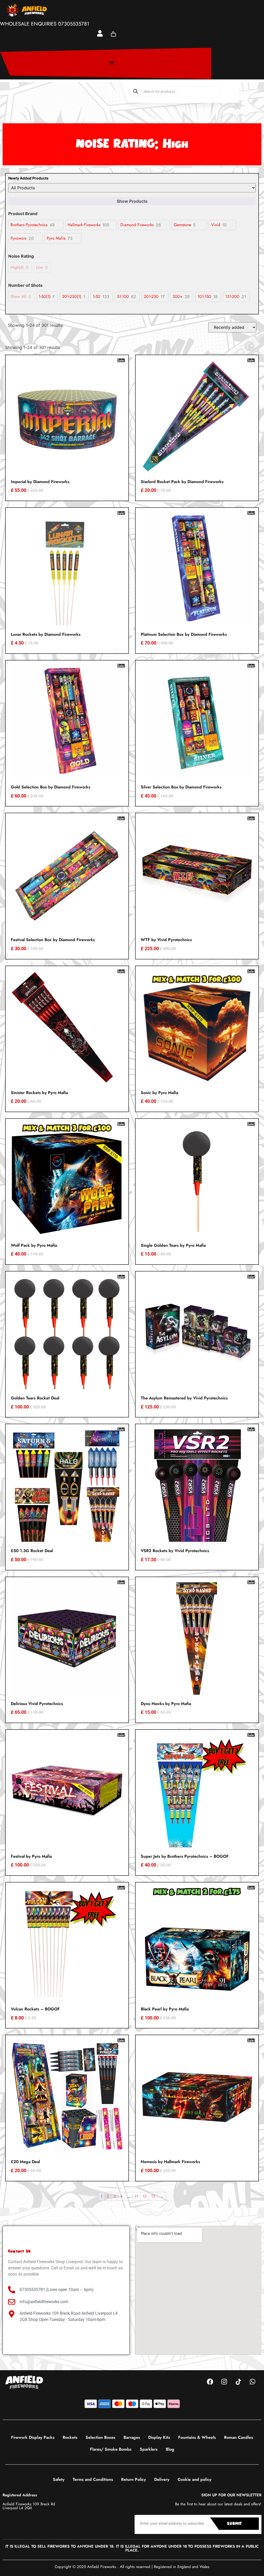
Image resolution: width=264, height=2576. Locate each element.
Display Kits (159, 2437)
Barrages (132, 2437)
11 (136, 2196)
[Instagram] (224, 2382)
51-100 (123, 297)
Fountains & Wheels (197, 2437)
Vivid (216, 225)
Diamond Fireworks (137, 225)
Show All (18, 297)
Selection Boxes (100, 2437)
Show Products (132, 201)
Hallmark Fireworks (84, 225)
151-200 (232, 297)
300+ (178, 297)
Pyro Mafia (56, 238)
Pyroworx (19, 238)
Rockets (70, 2437)
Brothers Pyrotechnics (29, 225)
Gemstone (182, 225)
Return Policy (134, 2479)
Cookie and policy (195, 2479)
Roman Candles (238, 2437)
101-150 (204, 297)
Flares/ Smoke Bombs (111, 2449)
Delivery (162, 2479)
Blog (170, 2449)
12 (145, 2196)
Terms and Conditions (93, 2479)
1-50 (97, 297)
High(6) (17, 268)
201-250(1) (72, 297)
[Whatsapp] (252, 2382)
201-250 (151, 297)
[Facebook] (210, 2382)
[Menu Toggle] (112, 62)
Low (40, 268)
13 (153, 2196)
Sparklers (149, 2449)
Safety (59, 2479)
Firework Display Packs (33, 2437)
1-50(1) (45, 297)
